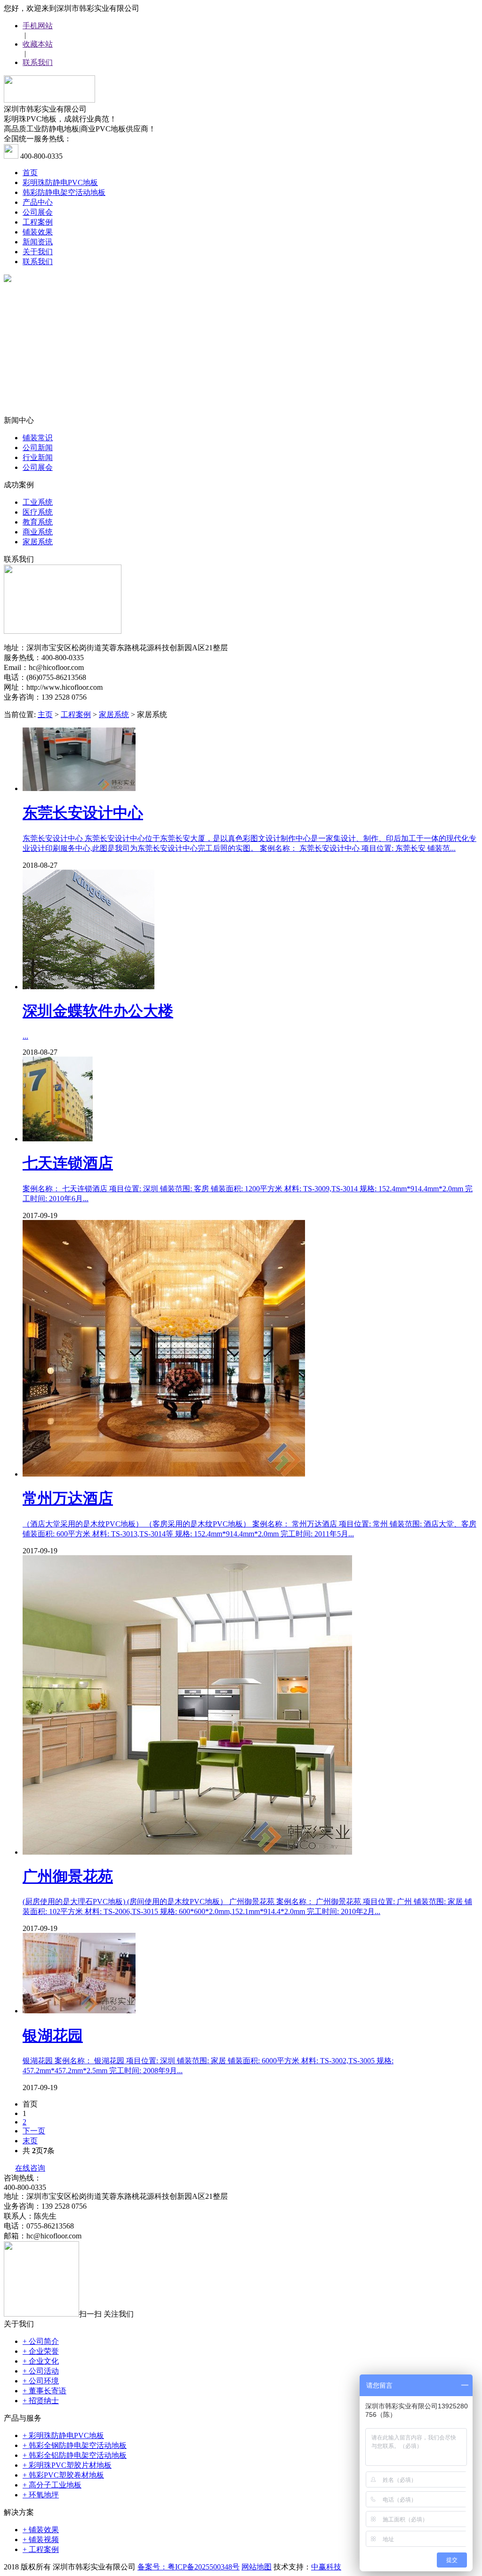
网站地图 (257, 2567)
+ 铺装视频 (41, 2540)
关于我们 (38, 252)
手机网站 (38, 26)
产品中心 (38, 202)
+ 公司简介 (41, 2341)
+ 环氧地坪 (41, 2495)
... (25, 1036)
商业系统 (38, 532)
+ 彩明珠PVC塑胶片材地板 (67, 2465)
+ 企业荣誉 (41, 2351)
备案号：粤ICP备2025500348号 (189, 2567)
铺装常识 (38, 438)
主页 (45, 715)
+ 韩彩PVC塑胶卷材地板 (63, 2475)
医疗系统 (38, 512)
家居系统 (38, 542)
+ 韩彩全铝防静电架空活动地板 (75, 2455)
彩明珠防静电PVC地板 (60, 182)
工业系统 (38, 502)
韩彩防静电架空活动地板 (64, 192)
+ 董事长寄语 (44, 2391)
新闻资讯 (38, 242)
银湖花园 (53, 2035)
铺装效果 (38, 232)
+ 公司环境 (41, 2381)
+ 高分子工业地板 (52, 2485)
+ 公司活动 (41, 2371)
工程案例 (38, 222)
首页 (30, 173)
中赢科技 (326, 2567)
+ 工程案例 (41, 2549)
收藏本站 (38, 44)
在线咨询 (30, 2168)
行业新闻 (38, 457)
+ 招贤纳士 (41, 2401)
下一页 (34, 2131)
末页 (30, 2141)
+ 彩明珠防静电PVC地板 (63, 2435)
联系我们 (38, 62)
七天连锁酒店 (68, 1163)
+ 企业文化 (41, 2361)
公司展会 (38, 212)
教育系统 (38, 522)
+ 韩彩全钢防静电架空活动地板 (75, 2445)
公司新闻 (38, 448)
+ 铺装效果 (41, 2530)
